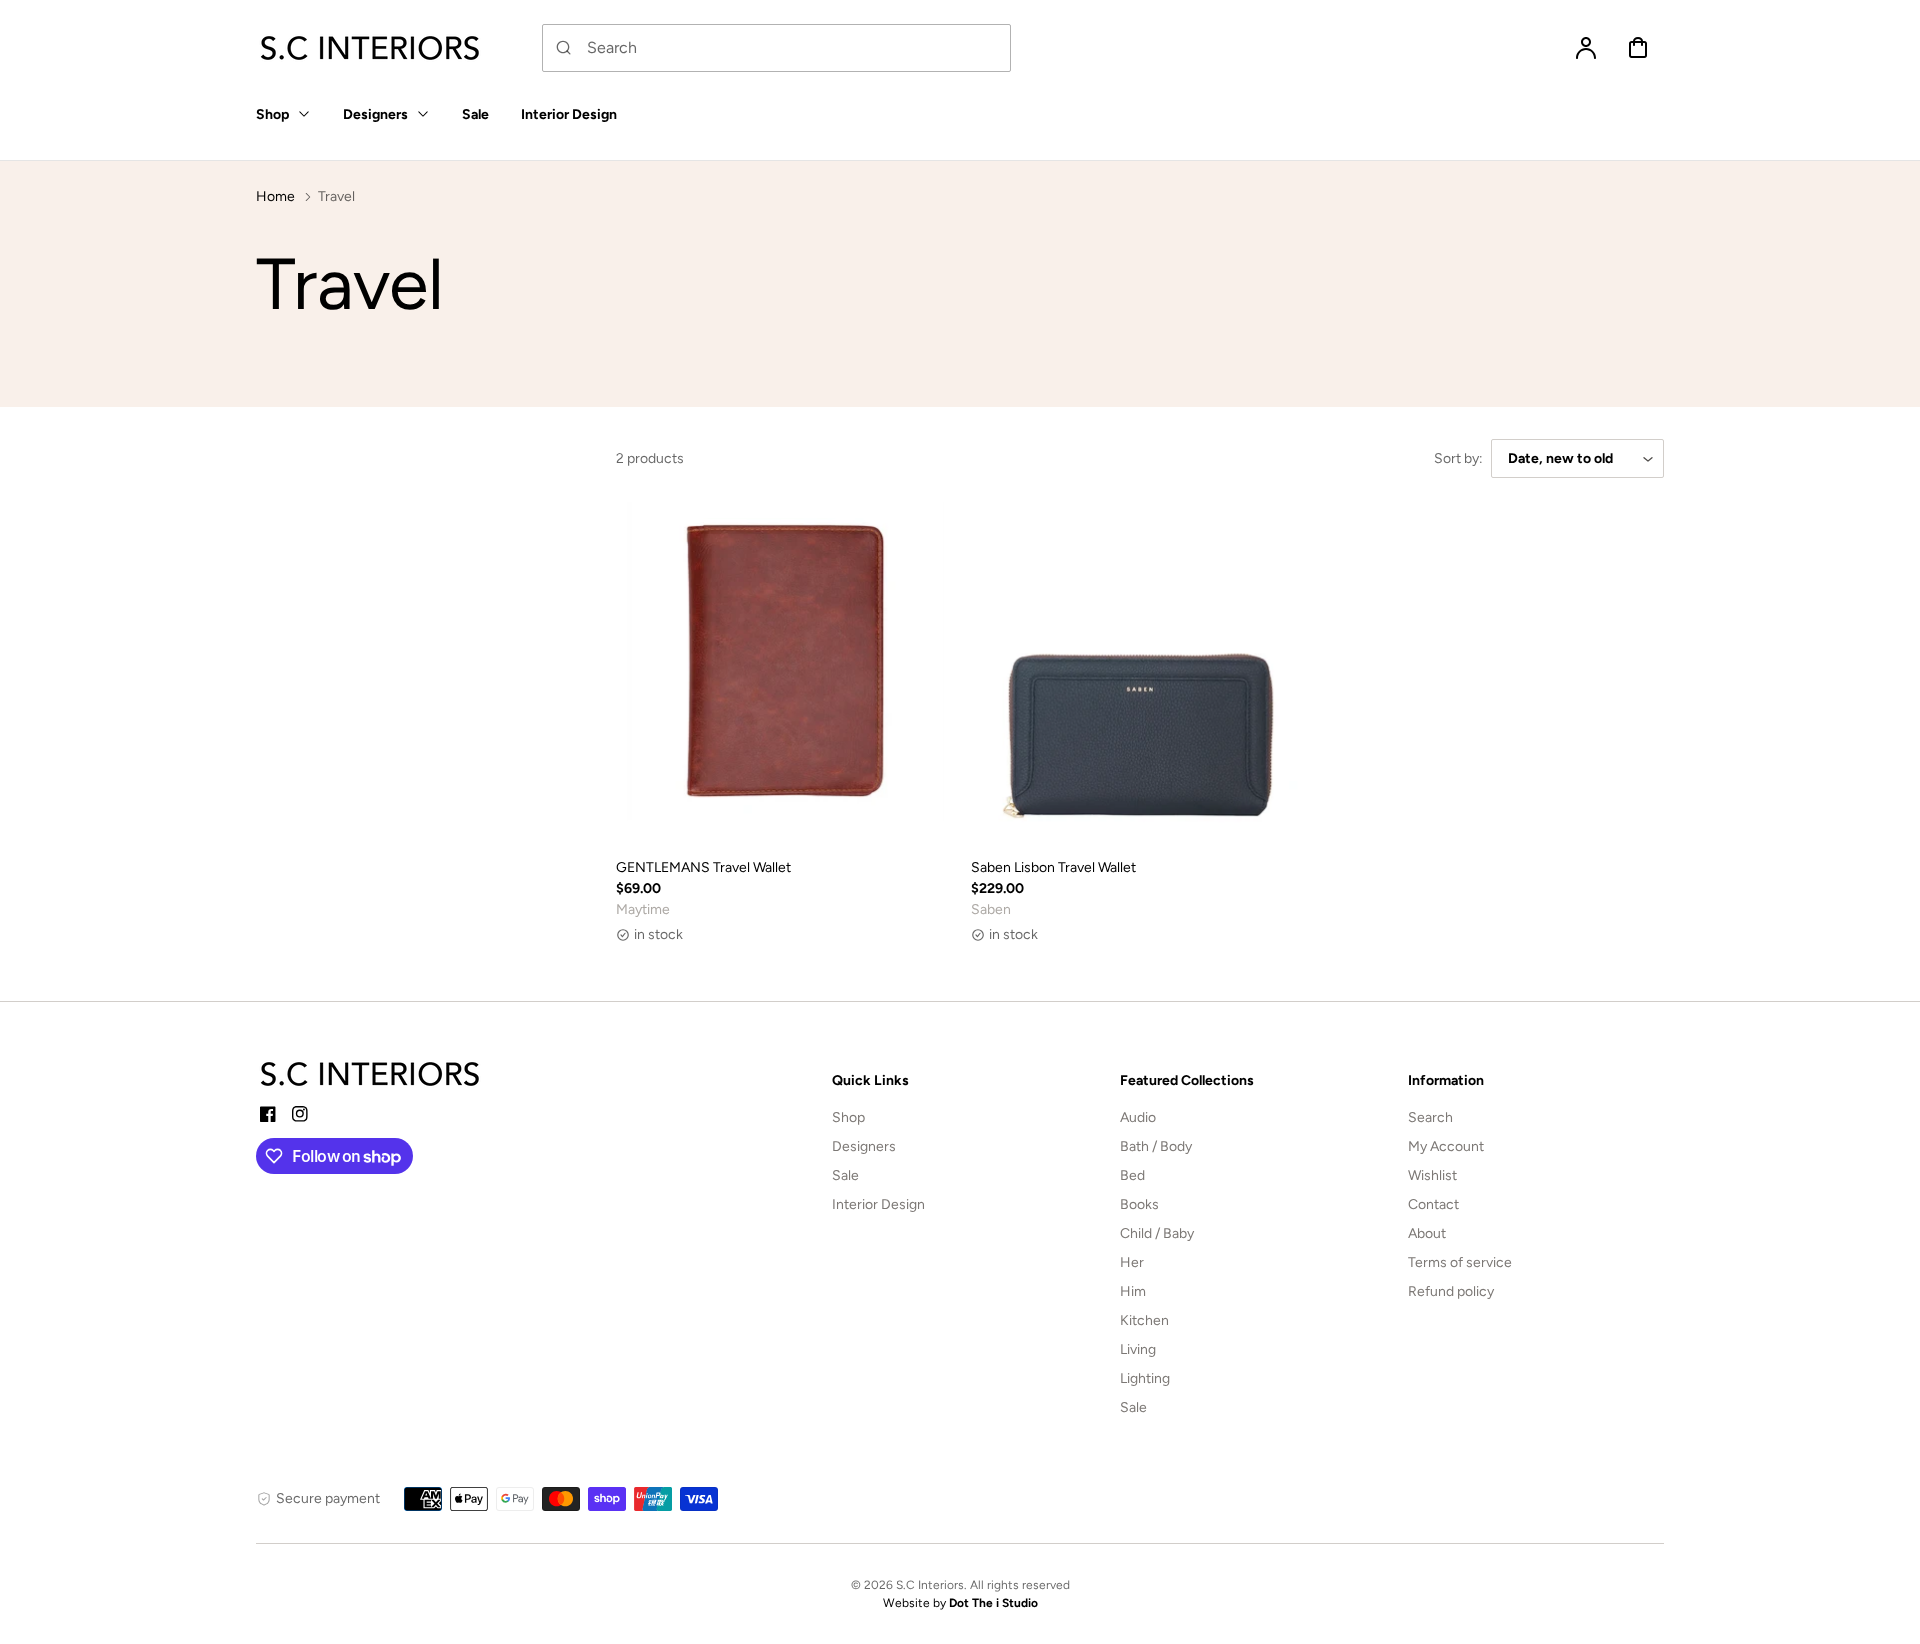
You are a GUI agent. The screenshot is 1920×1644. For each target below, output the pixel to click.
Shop (848, 1117)
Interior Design (878, 1204)
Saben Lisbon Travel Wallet (1053, 867)
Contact (1433, 1204)
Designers (864, 1146)
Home (275, 196)
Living (1138, 1349)
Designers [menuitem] (375, 114)
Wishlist (1432, 1175)
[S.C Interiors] (371, 1074)
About (1427, 1233)
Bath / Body (1156, 1146)
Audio (1138, 1117)
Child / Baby (1157, 1233)
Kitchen (1144, 1320)
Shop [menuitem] (272, 114)
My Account (1446, 1146)
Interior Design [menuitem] (569, 114)
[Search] (564, 48)
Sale (845, 1175)
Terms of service (1460, 1262)
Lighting (1145, 1378)
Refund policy (1451, 1291)
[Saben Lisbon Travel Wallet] (1140, 671)
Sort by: (1458, 458)
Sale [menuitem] (475, 114)
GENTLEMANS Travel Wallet (703, 867)
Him (1133, 1291)
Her (1132, 1262)
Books (1139, 1204)
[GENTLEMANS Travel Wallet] (785, 671)
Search (1430, 1117)
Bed (1132, 1175)
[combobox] (776, 48)
